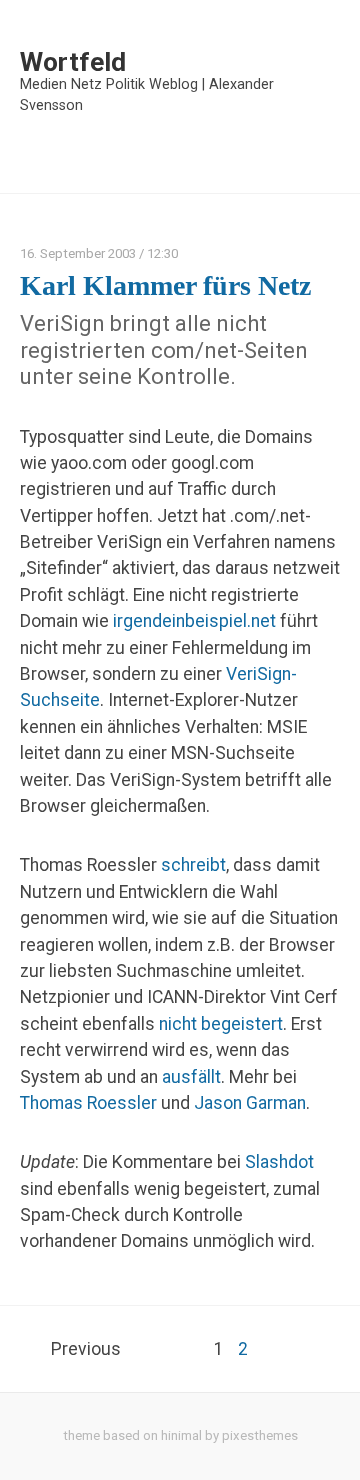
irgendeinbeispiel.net (194, 621)
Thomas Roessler (88, 1103)
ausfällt (191, 1077)
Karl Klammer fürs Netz (165, 285)
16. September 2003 (78, 253)
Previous (86, 1349)
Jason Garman (250, 1103)
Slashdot (279, 1162)
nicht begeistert (221, 1024)
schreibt (193, 865)
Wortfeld (73, 62)
